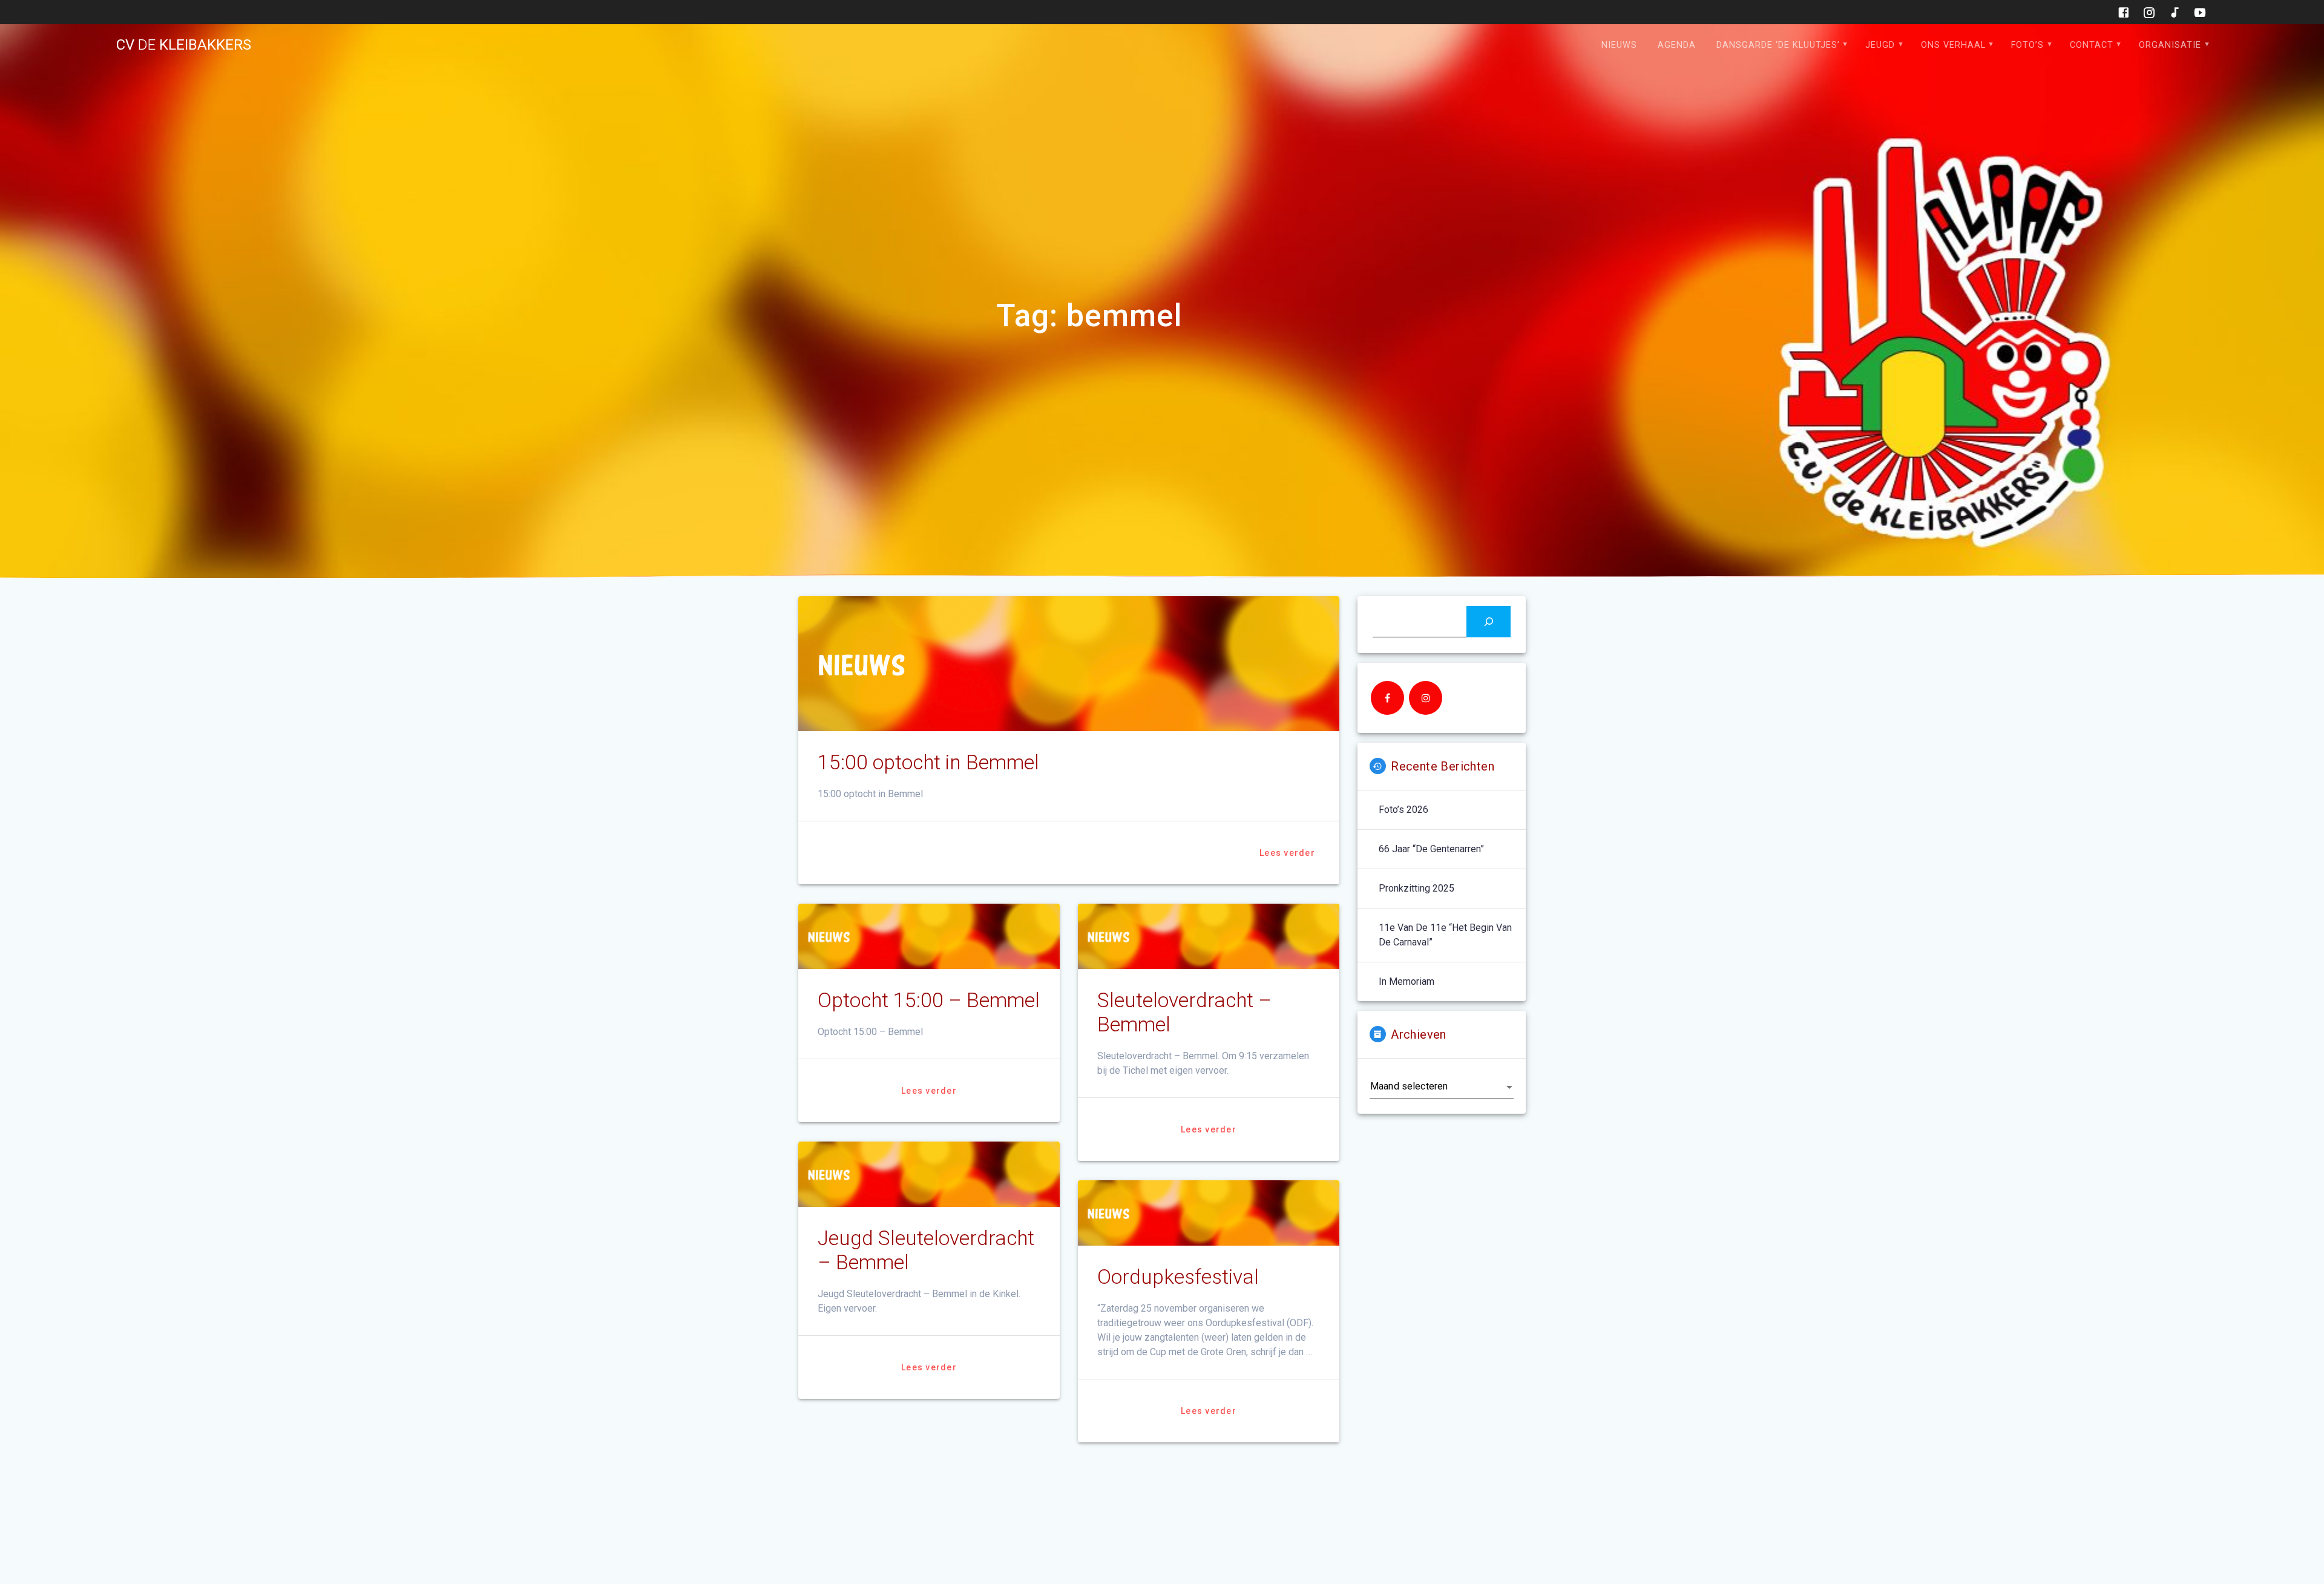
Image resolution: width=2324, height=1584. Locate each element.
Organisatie (2170, 45)
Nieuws (1619, 45)
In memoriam (1407, 981)
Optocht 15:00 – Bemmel (929, 1000)
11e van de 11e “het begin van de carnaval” (1445, 935)
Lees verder (1287, 853)
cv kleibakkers (184, 45)
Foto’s (2027, 45)
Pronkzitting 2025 (1416, 888)
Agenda (1677, 45)
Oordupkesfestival (1178, 1277)
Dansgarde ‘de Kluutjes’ (1778, 45)
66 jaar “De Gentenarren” (1431, 849)
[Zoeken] (1489, 621)
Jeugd (1880, 45)
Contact (2092, 45)
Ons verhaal (1953, 45)
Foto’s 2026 (1403, 810)
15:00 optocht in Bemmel (928, 762)
